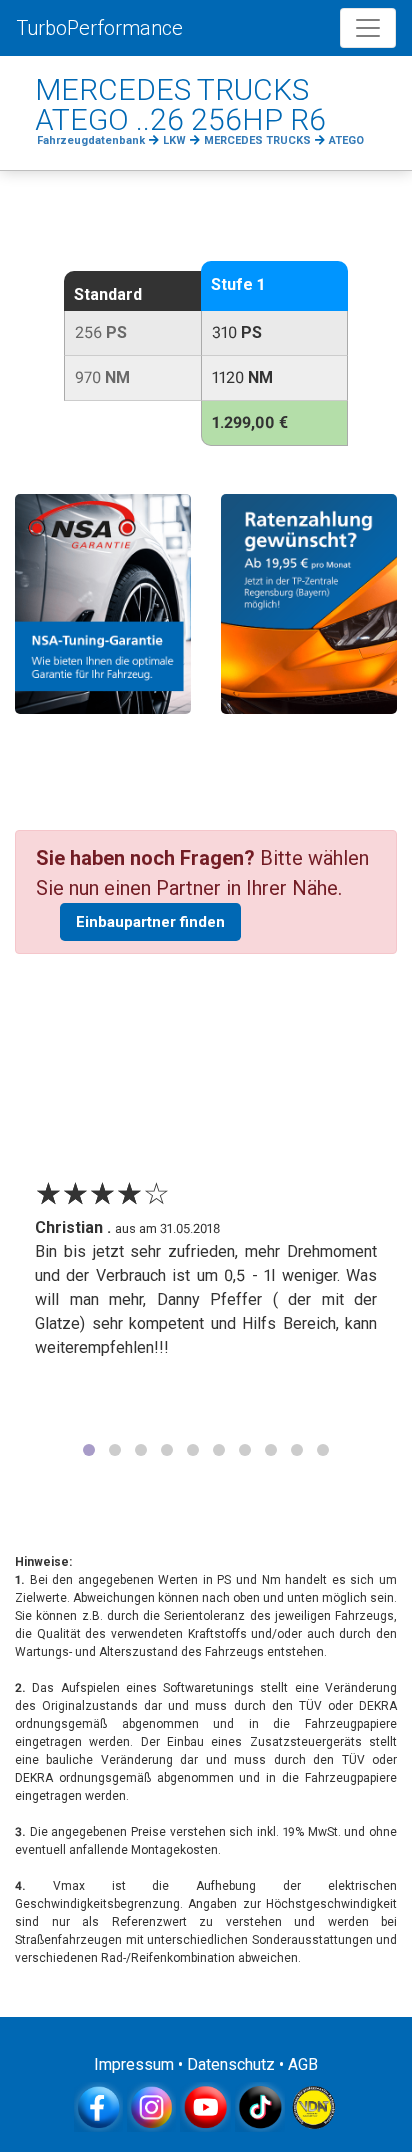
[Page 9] (297, 1450)
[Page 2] (115, 1450)
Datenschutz (231, 2064)
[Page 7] (245, 1450)
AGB (303, 2064)
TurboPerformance (99, 28)
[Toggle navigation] (368, 28)
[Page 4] (167, 1450)
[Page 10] (323, 1450)
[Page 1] (89, 1450)
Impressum (134, 2064)
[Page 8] (271, 1450)
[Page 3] (141, 1450)
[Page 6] (219, 1450)
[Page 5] (193, 1450)
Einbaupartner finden (150, 922)
